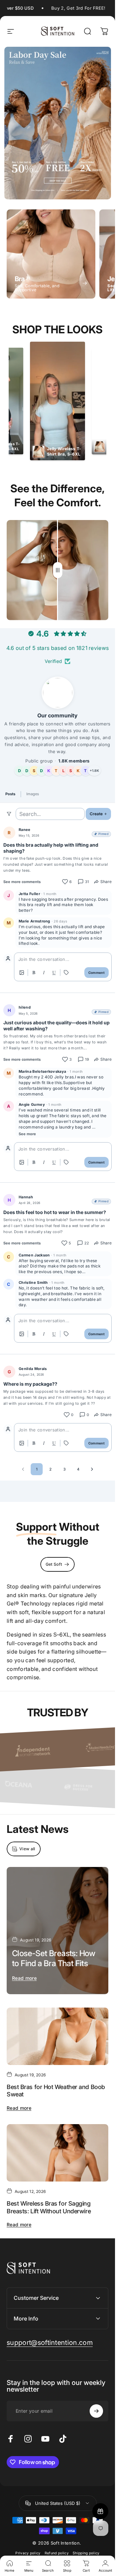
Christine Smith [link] (33, 1282)
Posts (10, 794)
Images (33, 794)
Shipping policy (86, 2553)
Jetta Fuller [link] (29, 894)
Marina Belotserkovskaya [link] (42, 1071)
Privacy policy (28, 2553)
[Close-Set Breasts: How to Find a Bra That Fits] (57, 1931)
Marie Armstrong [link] (34, 921)
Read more (24, 1978)
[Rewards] (100, 2511)
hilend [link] (25, 1007)
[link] (50, 2343)
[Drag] (58, 570)
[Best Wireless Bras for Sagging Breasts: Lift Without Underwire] (57, 2153)
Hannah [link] (26, 1197)
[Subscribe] (96, 2411)
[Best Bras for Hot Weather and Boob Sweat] (57, 2036)
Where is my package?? (30, 1384)
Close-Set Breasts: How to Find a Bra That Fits (54, 1958)
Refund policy (57, 2553)
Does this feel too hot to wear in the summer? (55, 1212)
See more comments (22, 882)
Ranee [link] (25, 830)
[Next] (92, 1469)
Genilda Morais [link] (33, 1369)
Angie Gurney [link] (32, 1104)
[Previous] (23, 1469)
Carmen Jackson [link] (34, 1255)
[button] (57, 967)
